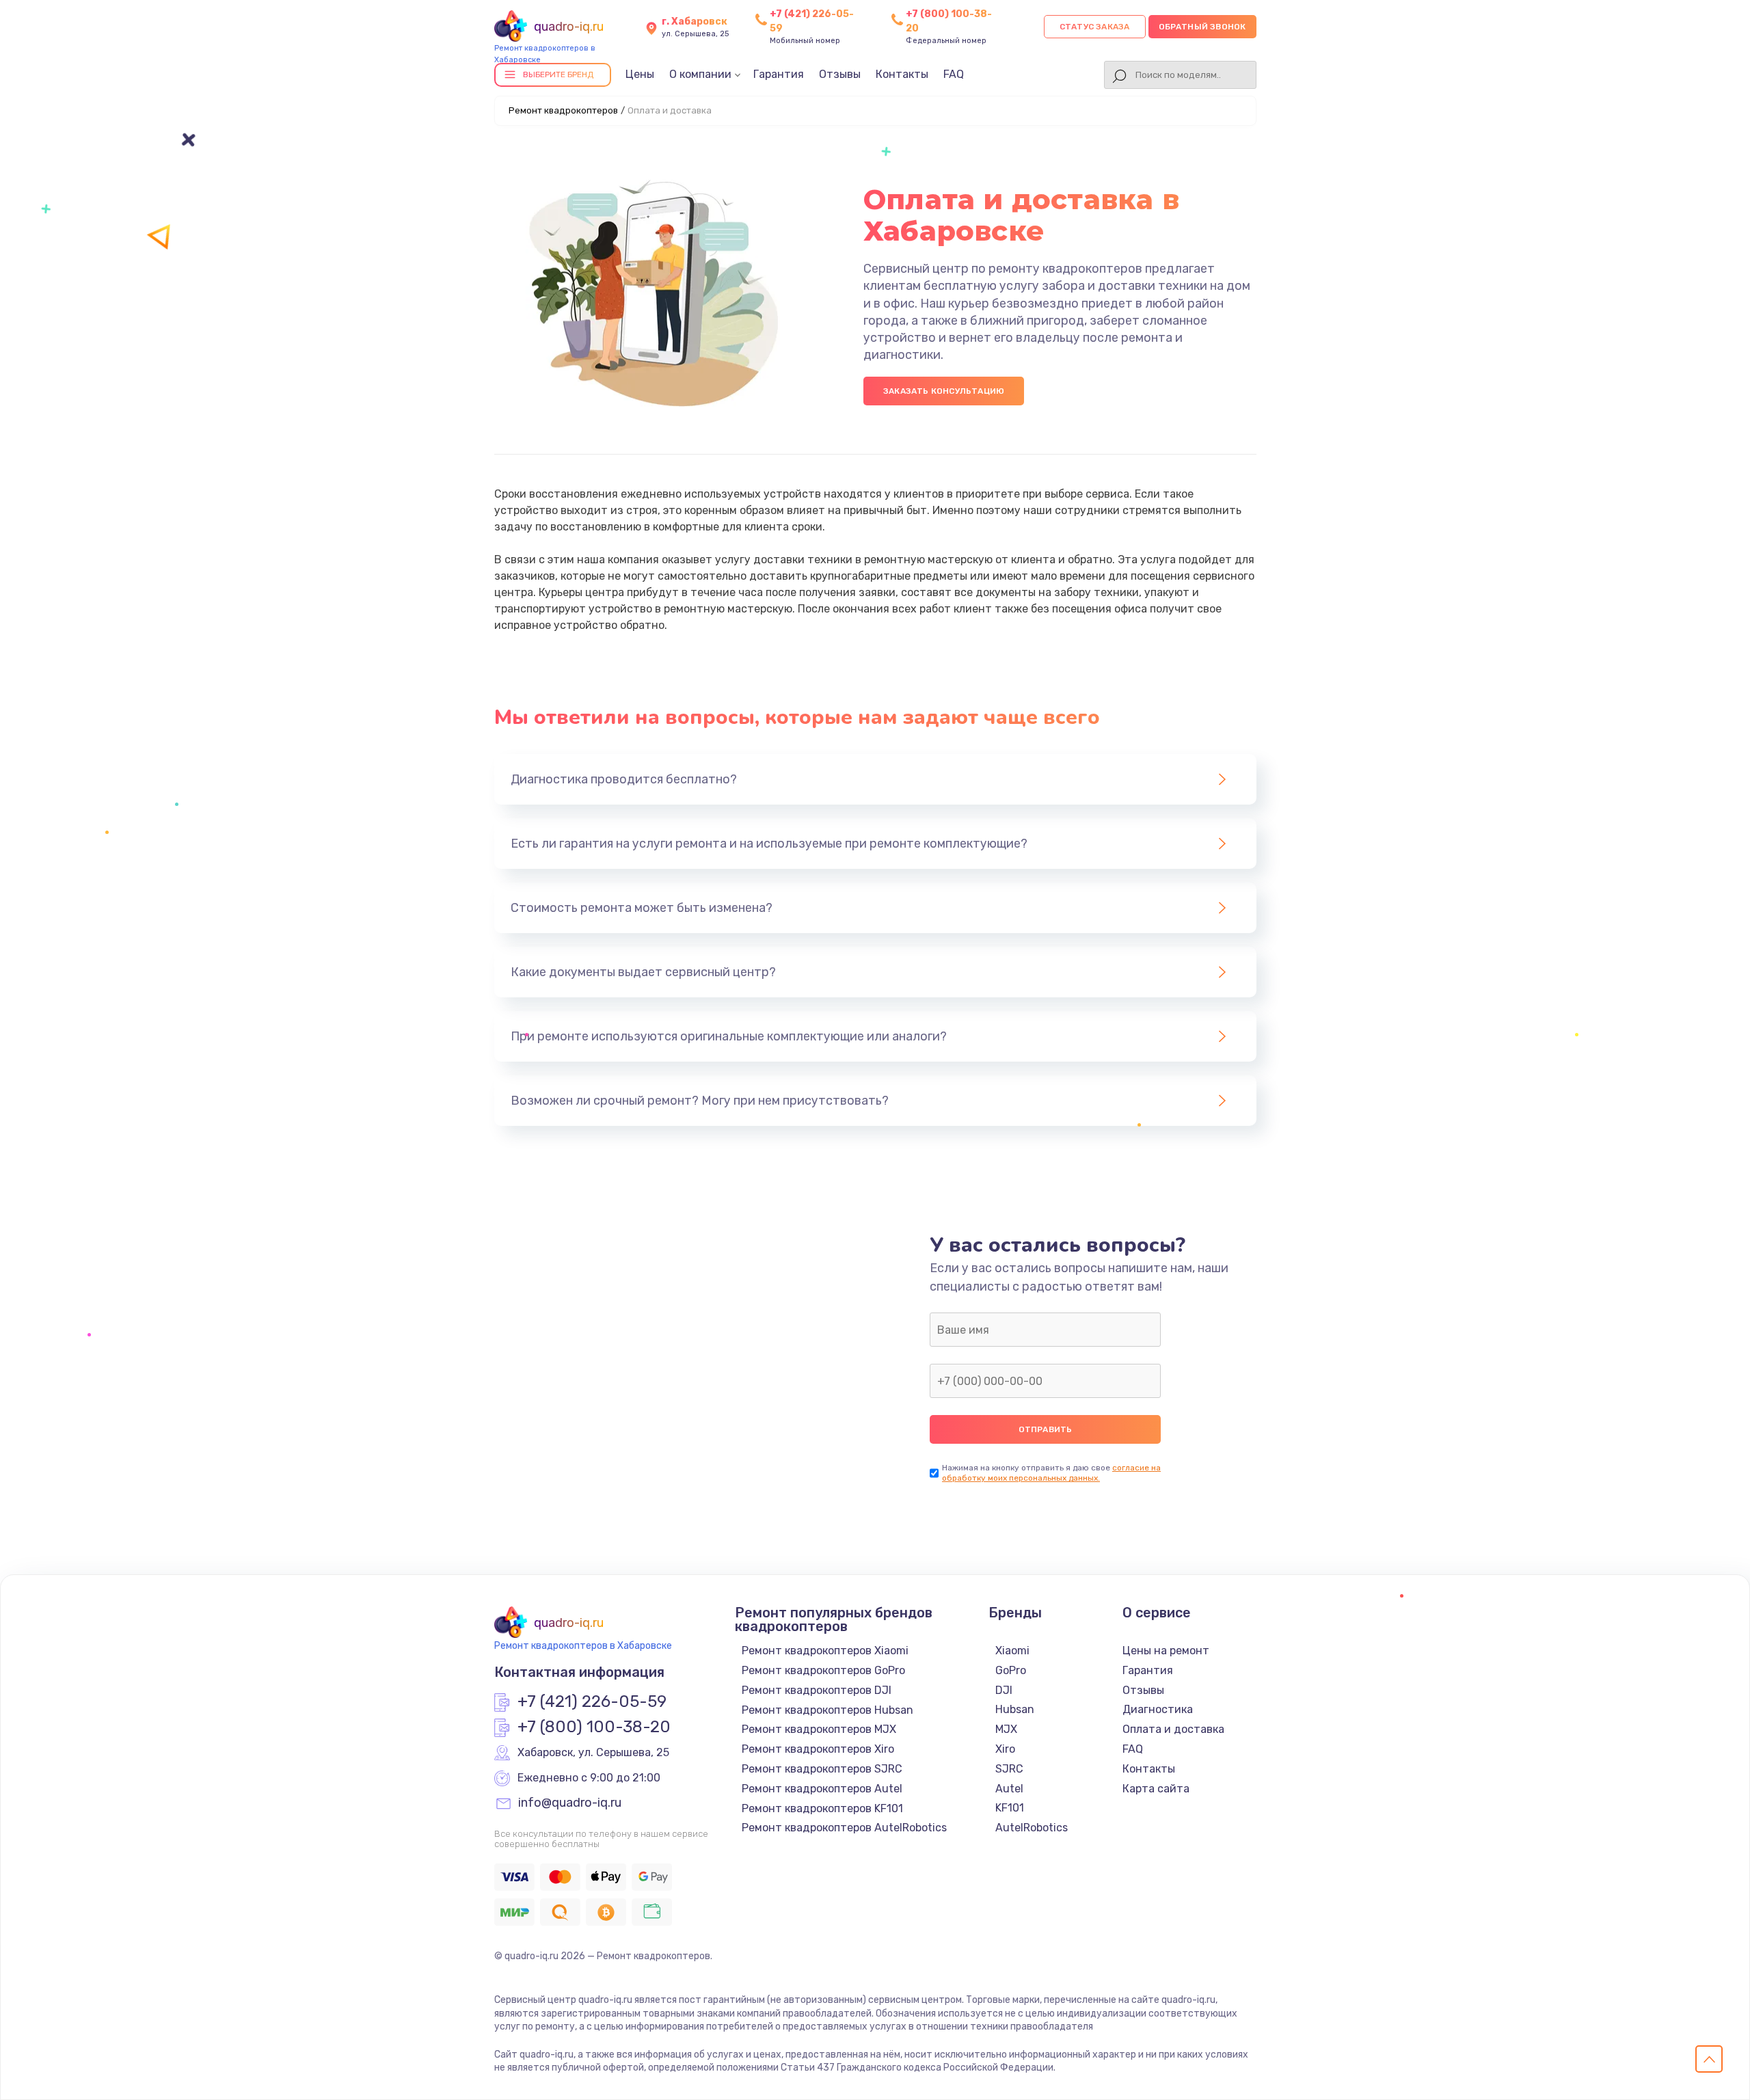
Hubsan (1015, 1709)
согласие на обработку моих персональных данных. (1051, 1473)
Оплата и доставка (1173, 1729)
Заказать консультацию (944, 391)
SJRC (1009, 1769)
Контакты (902, 74)
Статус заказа (1095, 27)
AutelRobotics (1032, 1828)
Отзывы (840, 74)
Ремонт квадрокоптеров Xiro (818, 1749)
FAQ (954, 74)
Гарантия (779, 74)
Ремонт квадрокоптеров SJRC (822, 1769)
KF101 (1010, 1808)
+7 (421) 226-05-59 (592, 1702)
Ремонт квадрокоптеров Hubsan (827, 1710)
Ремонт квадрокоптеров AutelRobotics (844, 1828)
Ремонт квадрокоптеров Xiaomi (825, 1651)
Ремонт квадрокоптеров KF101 (822, 1808)
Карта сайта (1156, 1789)
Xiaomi (1012, 1651)
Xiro (1005, 1749)
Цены (640, 74)
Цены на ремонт (1166, 1651)
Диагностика (1158, 1709)
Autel (1009, 1789)
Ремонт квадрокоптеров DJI (817, 1690)
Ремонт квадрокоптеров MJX (819, 1729)
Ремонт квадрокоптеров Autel (822, 1789)
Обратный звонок (1202, 27)
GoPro (1011, 1670)
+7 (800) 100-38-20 (594, 1727)
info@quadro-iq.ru (570, 1803)
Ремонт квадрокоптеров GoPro (823, 1670)
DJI (1004, 1690)
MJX (1006, 1729)
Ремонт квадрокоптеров (563, 110)
